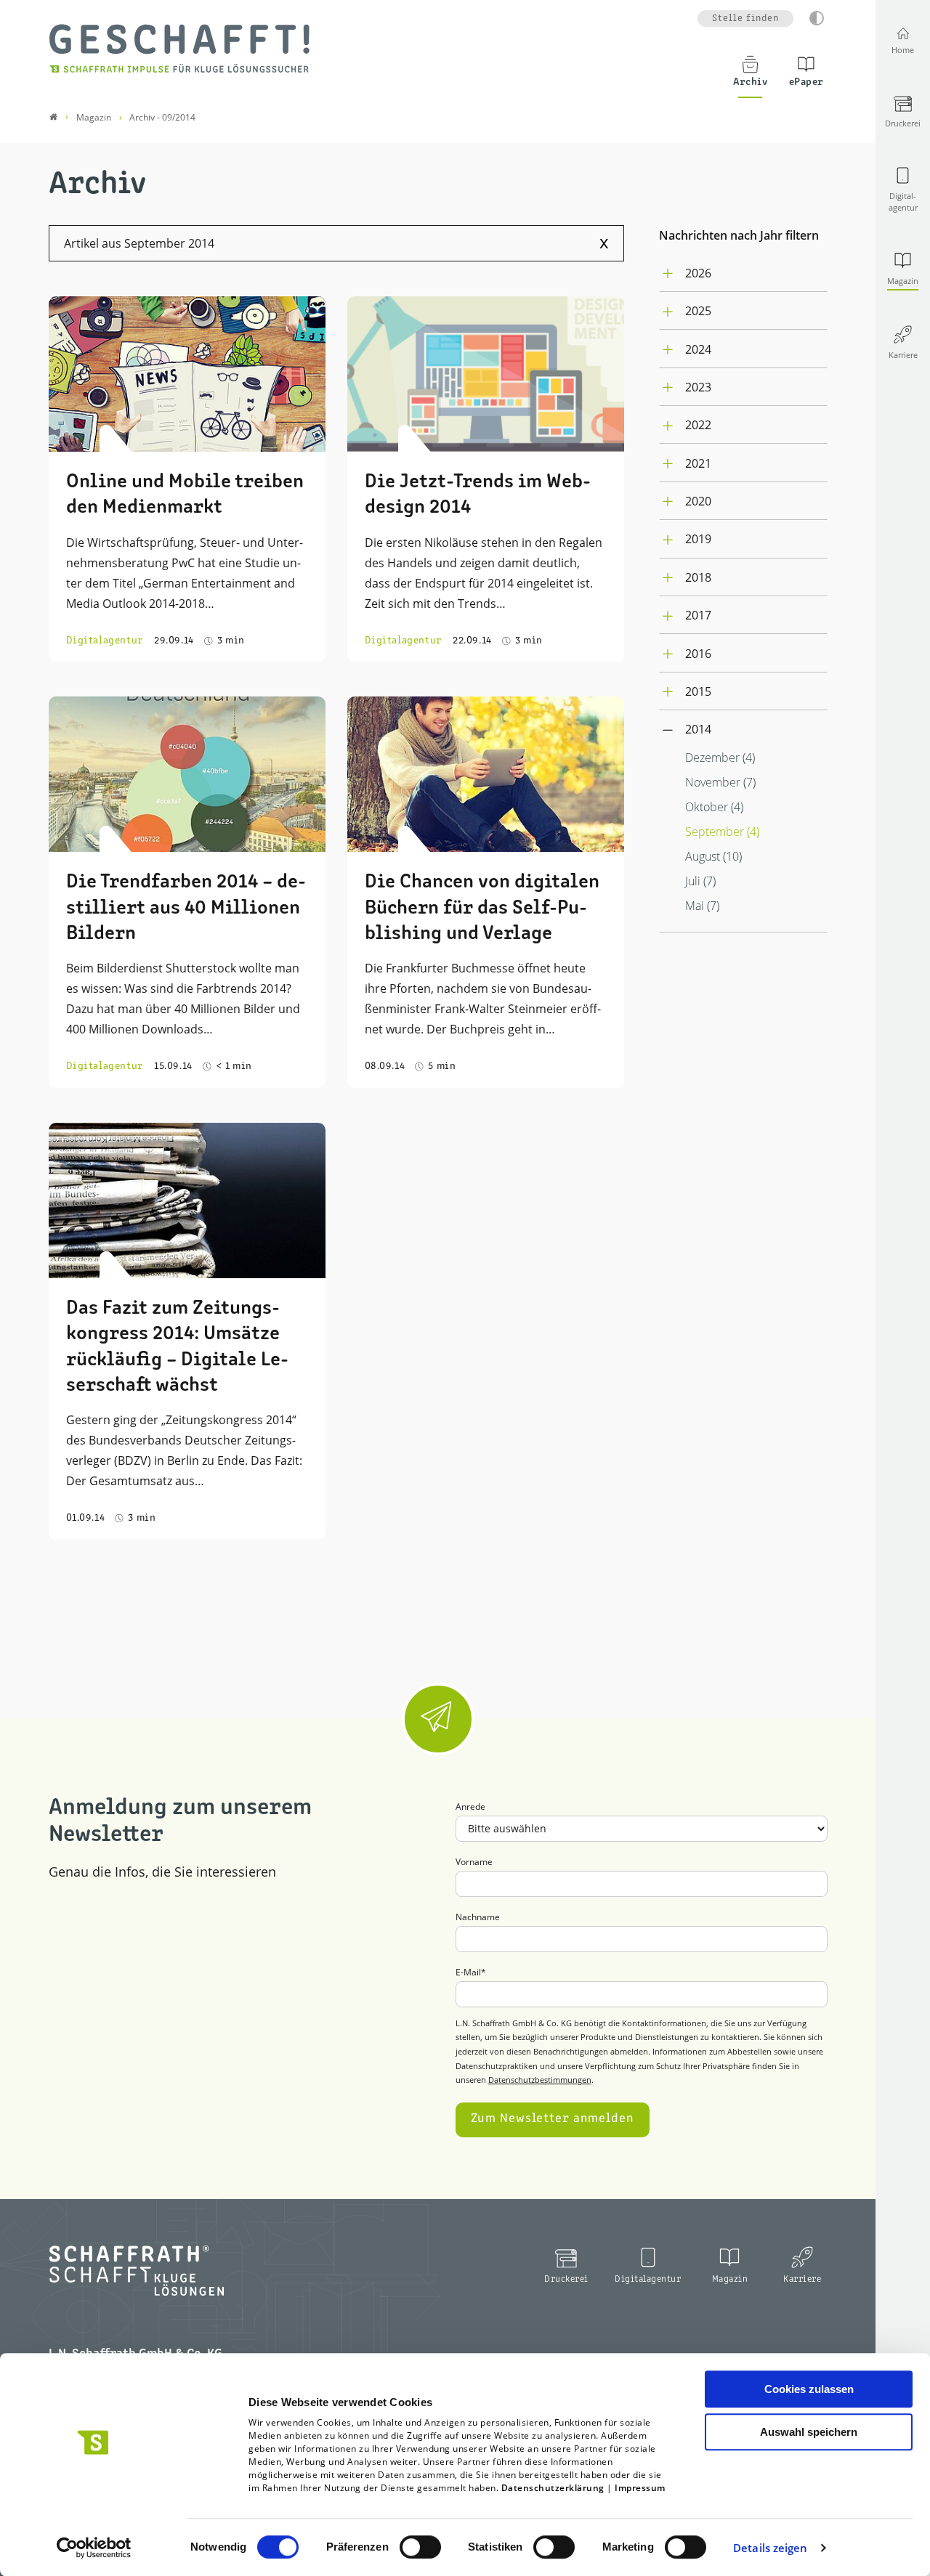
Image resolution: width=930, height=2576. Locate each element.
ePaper (806, 82)
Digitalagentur (648, 2279)
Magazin (730, 2279)
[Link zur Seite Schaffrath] (53, 117)
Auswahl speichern (809, 2432)
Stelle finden (745, 19)
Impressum (640, 2488)
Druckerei (566, 2279)
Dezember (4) (720, 757)
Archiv (750, 82)
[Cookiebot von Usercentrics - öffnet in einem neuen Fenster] (94, 2548)
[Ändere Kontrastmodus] (817, 18)
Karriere (802, 2279)
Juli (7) (700, 881)
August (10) (713, 856)
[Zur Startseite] (179, 48)
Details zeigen (770, 2548)
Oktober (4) (714, 807)
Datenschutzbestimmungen (540, 2080)
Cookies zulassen (809, 2389)
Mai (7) (702, 906)
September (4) (722, 832)
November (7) (720, 782)
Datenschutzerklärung (553, 2488)
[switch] (420, 2547)
